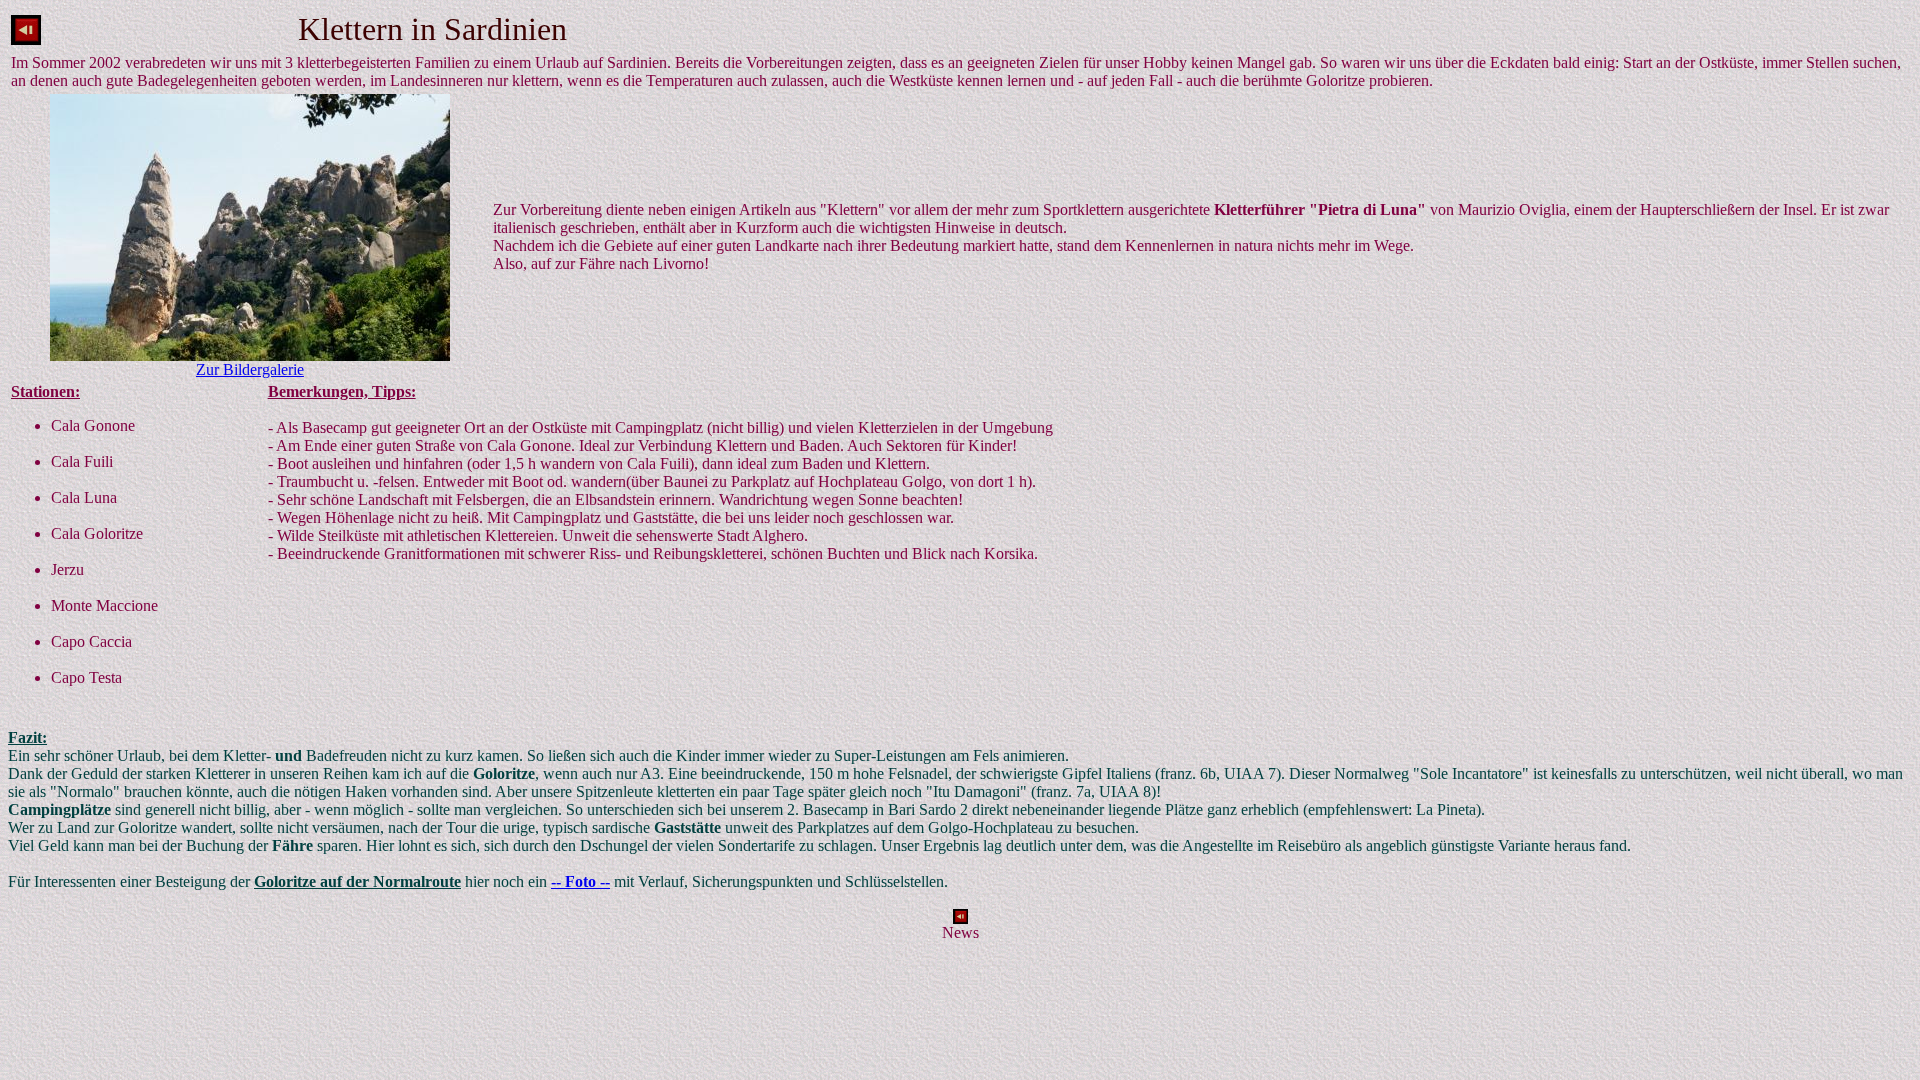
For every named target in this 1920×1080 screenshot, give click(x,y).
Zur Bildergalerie (250, 369)
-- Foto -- (580, 881)
